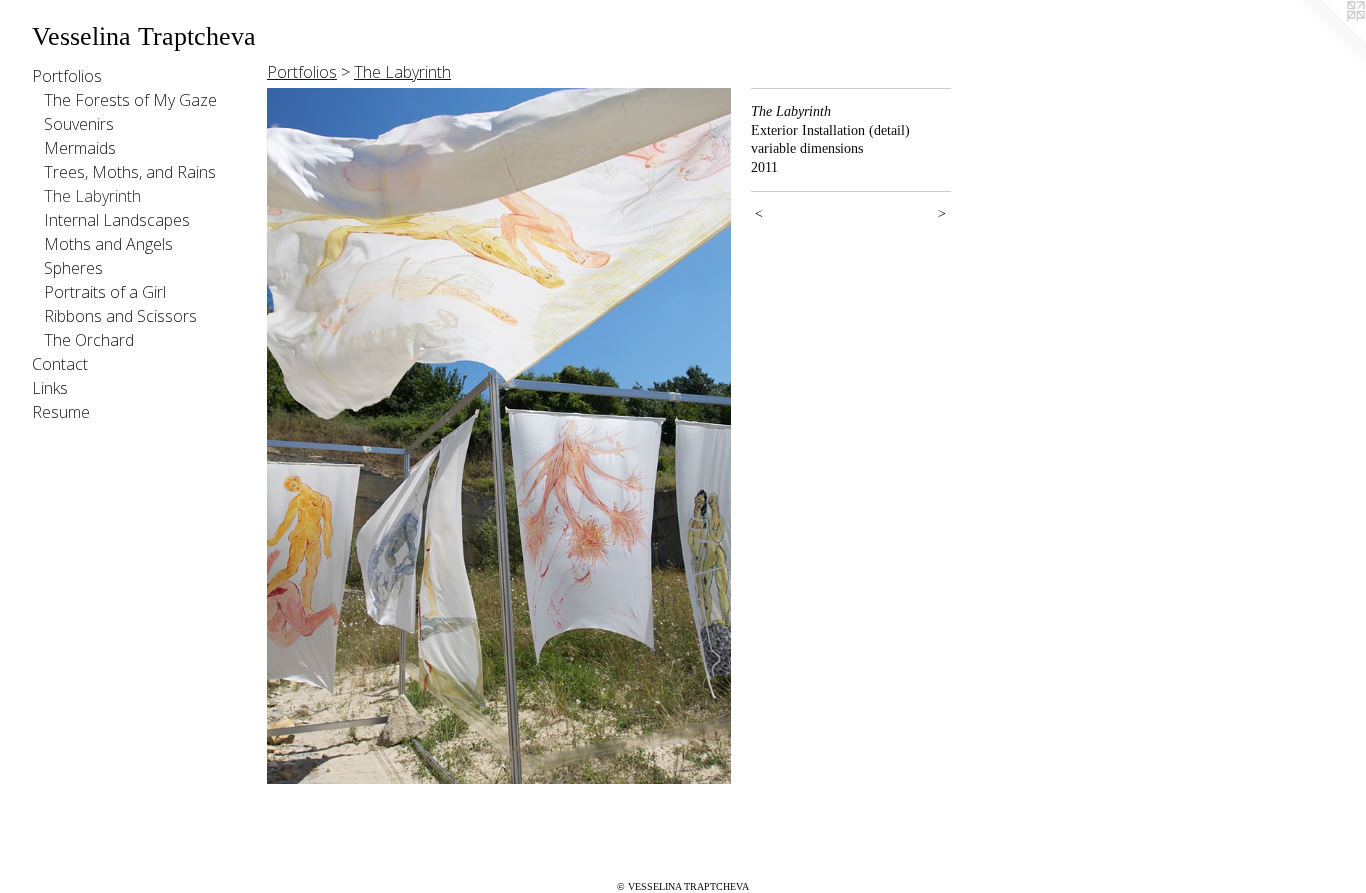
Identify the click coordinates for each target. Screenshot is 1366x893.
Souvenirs (79, 124)
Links (50, 388)
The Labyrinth (92, 196)
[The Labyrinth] (499, 436)
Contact (60, 364)
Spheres (73, 268)
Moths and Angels (108, 244)
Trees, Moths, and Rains (130, 172)
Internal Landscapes (117, 220)
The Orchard (89, 340)
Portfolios (67, 76)
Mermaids (80, 148)
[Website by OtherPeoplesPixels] (1326, 40)
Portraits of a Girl (105, 292)
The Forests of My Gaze (130, 100)
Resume (61, 412)
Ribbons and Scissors (120, 316)
